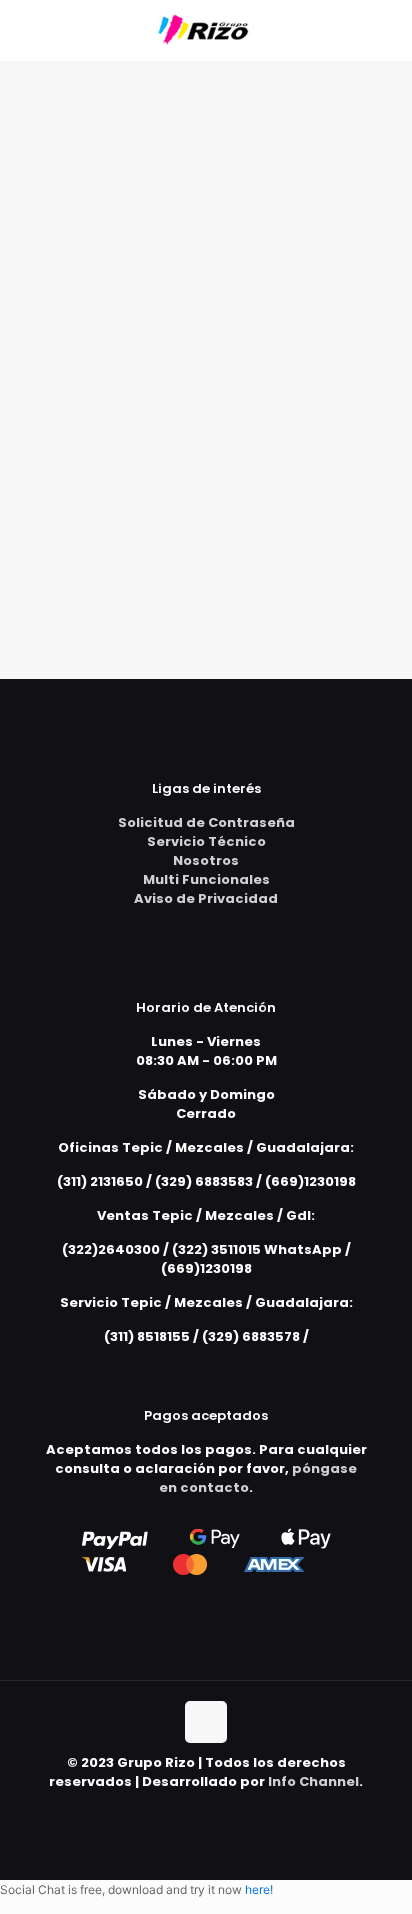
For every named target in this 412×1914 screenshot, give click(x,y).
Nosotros (206, 860)
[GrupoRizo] (206, 30)
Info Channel (313, 1781)
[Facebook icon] (206, 1809)
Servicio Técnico (206, 841)
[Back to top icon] (206, 1722)
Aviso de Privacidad (206, 898)
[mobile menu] (385, 30)
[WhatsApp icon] (185, 1809)
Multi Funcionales (206, 879)
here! (259, 1889)
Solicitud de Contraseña (206, 822)
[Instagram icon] (227, 1809)
